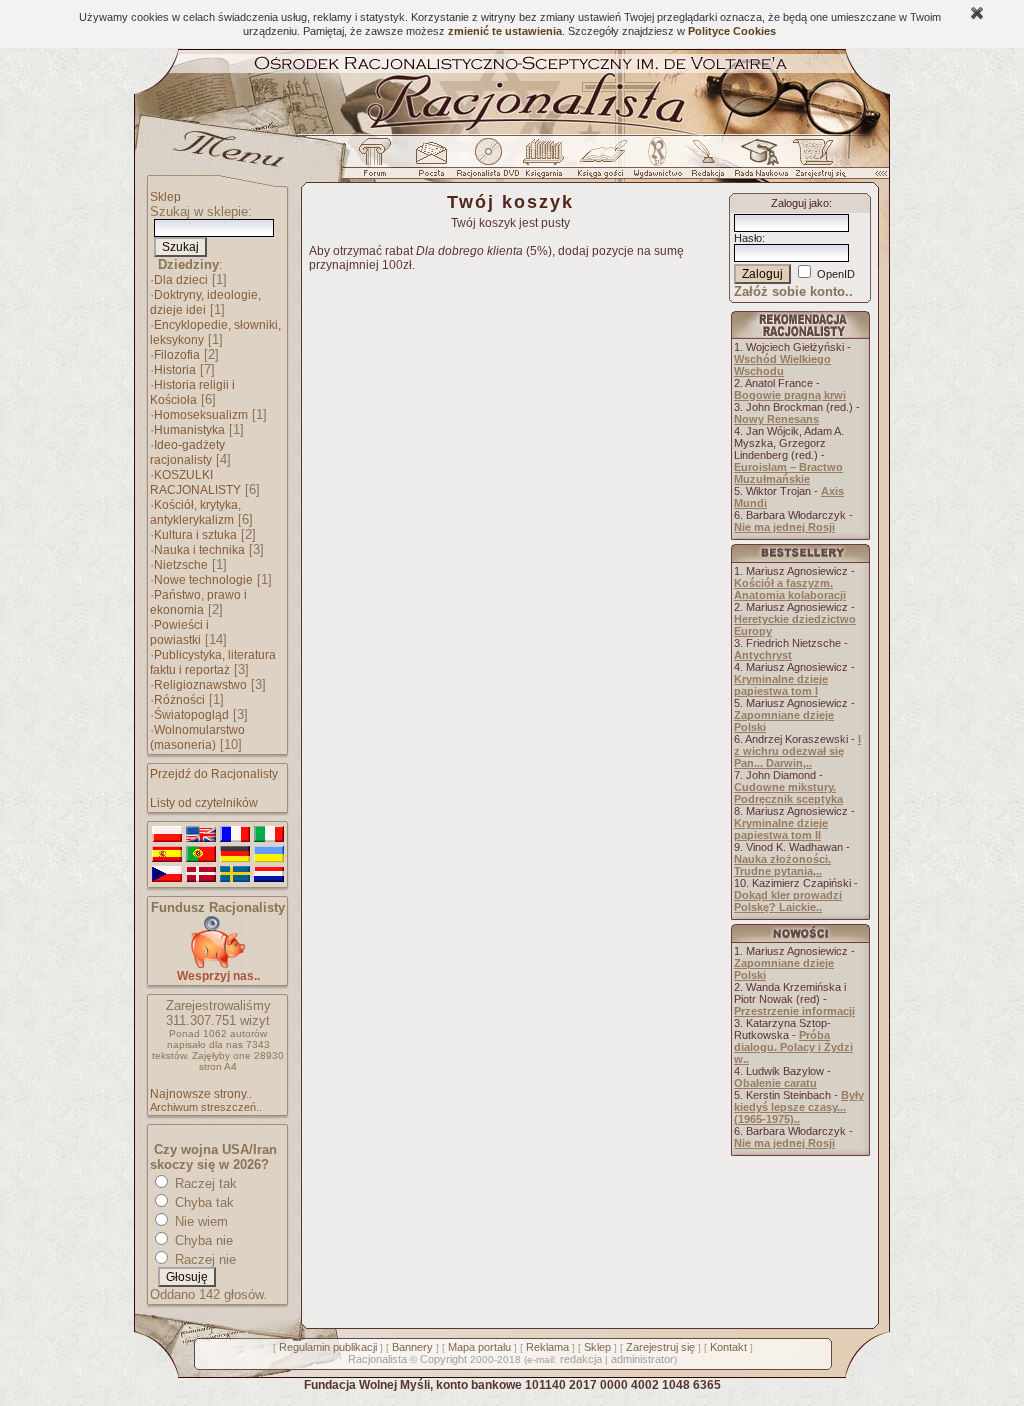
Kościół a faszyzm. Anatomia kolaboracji (790, 589)
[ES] (167, 855)
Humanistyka (189, 430)
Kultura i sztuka (195, 535)
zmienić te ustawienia (505, 31)
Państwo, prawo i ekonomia (198, 602)
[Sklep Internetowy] (545, 163)
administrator (642, 1359)
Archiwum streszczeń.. (206, 1107)
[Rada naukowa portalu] (758, 163)
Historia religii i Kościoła (192, 392)
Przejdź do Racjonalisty (214, 774)
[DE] (235, 855)
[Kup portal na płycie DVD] (488, 163)
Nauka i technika (199, 550)
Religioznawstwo (200, 685)
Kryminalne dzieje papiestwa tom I (781, 685)
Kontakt (728, 1347)
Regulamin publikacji (328, 1347)
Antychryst (763, 655)
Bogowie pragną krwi (790, 395)
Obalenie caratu (775, 1083)
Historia (175, 370)
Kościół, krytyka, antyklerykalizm (195, 512)
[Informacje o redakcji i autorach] (706, 163)
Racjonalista (377, 1359)
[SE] (235, 875)
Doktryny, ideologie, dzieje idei (205, 302)
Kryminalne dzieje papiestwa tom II (781, 829)
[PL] (167, 835)
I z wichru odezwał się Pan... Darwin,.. (797, 751)
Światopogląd (191, 715)
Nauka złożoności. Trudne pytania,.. (782, 865)
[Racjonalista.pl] (512, 132)
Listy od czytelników (204, 803)
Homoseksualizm (201, 415)
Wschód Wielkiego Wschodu (782, 365)
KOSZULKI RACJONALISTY (195, 482)
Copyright (443, 1359)
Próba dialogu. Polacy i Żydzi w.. (793, 1047)
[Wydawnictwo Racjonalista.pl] (657, 163)
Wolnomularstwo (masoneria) (197, 737)
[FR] (235, 835)
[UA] (269, 855)
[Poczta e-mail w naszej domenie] (430, 163)
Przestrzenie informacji (794, 1011)
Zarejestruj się (660, 1347)
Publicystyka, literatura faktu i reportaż (213, 662)
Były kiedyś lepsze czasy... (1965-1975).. (799, 1107)
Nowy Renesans (776, 419)
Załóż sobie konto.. (793, 291)
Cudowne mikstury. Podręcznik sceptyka (788, 793)
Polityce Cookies (732, 31)
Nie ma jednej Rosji (784, 527)
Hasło (748, 238)
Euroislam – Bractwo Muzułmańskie (788, 473)
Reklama (547, 1347)
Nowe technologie (203, 580)
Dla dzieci (181, 280)
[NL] (269, 875)
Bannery (412, 1347)
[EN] (201, 835)
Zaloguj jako (800, 203)
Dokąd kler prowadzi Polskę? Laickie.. (788, 901)
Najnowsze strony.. (201, 1094)
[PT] (201, 855)
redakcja (581, 1359)
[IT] (269, 835)
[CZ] (167, 875)
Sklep (165, 197)
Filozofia (177, 355)
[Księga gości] (604, 163)
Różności (179, 700)
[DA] (201, 875)
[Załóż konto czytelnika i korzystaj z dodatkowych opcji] (815, 163)
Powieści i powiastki (179, 632)
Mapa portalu (479, 1347)
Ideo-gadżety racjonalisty (187, 452)
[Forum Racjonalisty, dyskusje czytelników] (379, 163)
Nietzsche (181, 565)
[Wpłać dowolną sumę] (218, 964)
